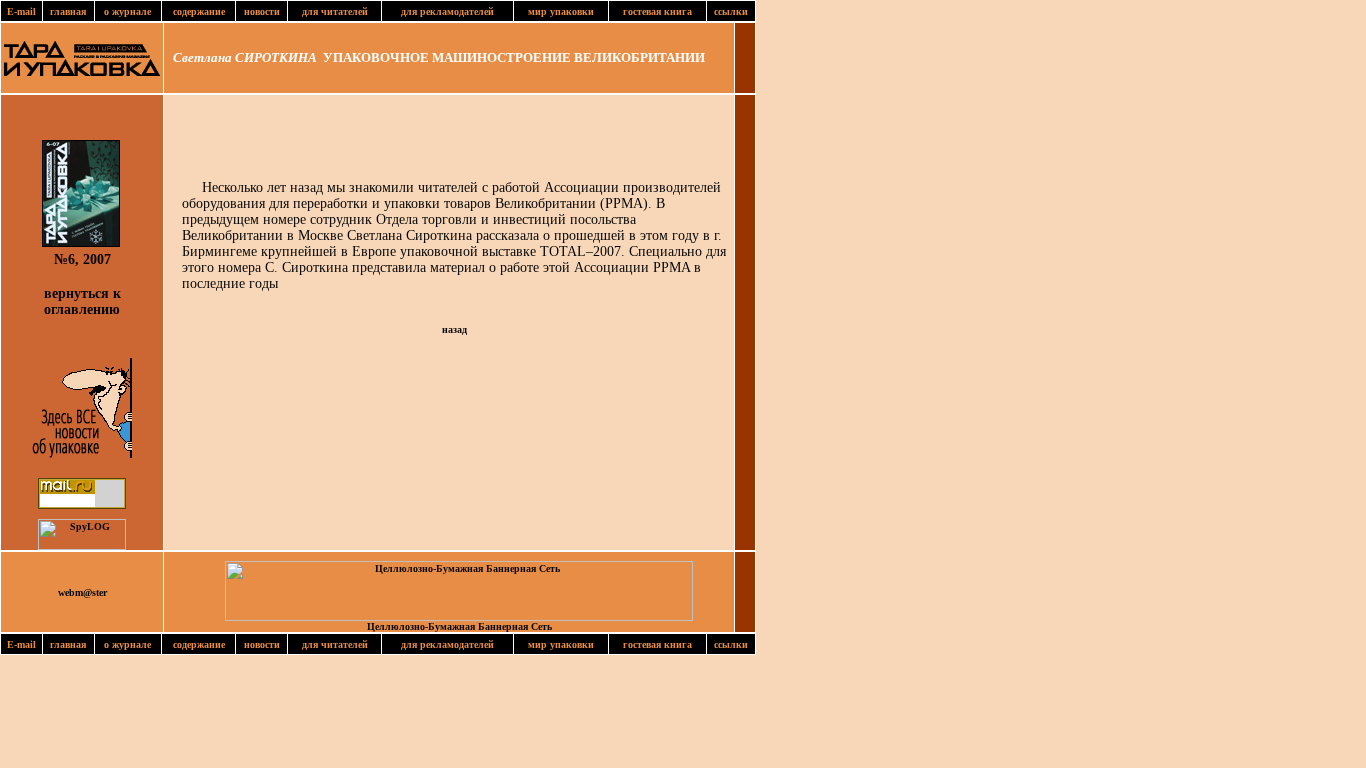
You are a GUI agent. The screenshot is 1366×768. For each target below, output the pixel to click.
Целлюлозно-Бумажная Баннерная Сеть (459, 626)
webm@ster (82, 592)
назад (454, 329)
